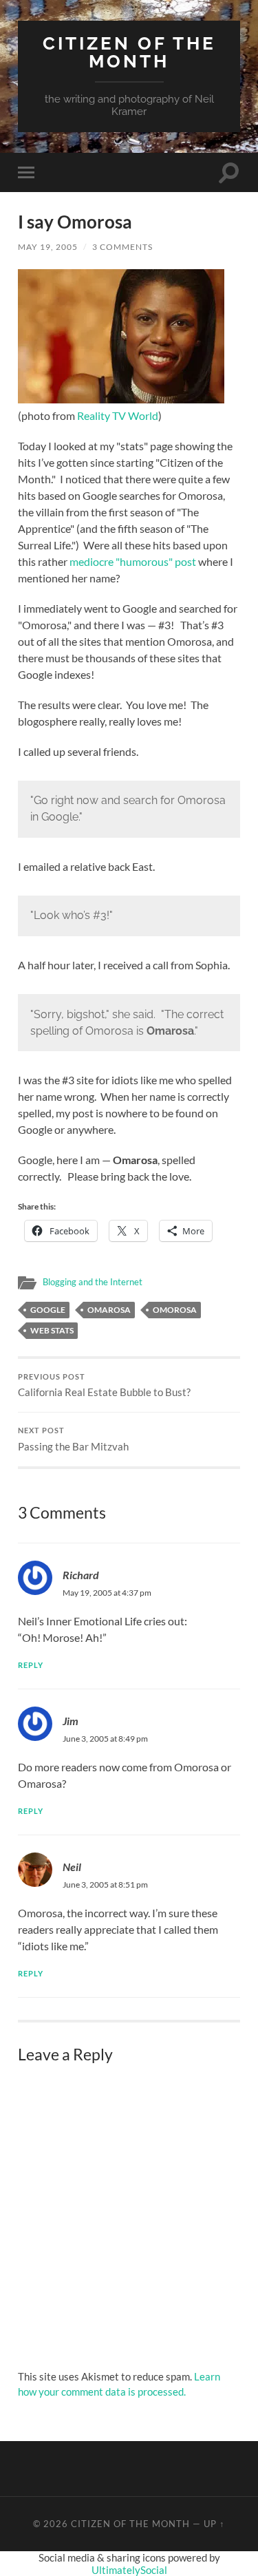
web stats (52, 1330)
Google (48, 1310)
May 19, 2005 (48, 247)
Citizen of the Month (129, 52)
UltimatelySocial (129, 2570)
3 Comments (122, 247)
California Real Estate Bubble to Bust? (104, 1386)
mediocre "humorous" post (133, 561)
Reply (31, 1665)
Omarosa (109, 1310)
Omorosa (175, 1310)
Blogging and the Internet (93, 1282)
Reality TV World (118, 415)
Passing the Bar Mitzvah (73, 1439)
